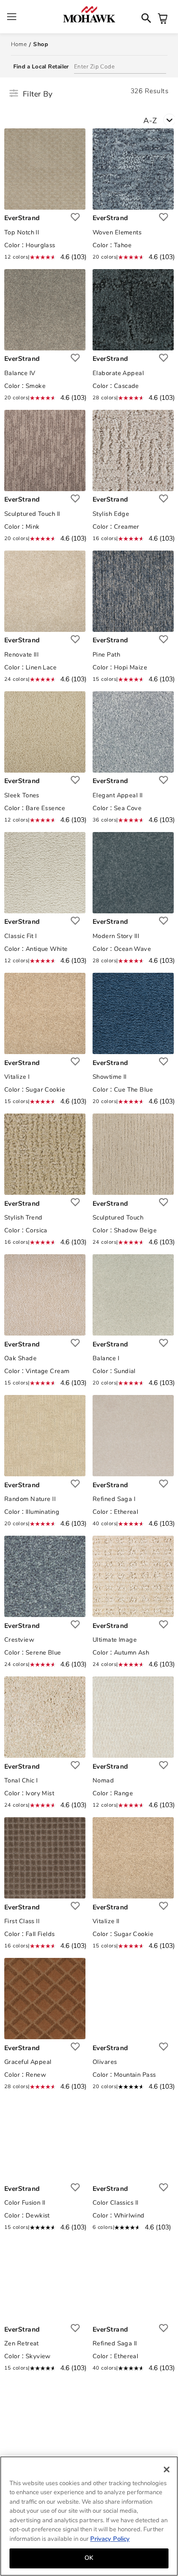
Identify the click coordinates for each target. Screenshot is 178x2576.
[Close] (167, 2469)
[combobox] (161, 120)
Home (19, 44)
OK (89, 2558)
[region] (89, 2516)
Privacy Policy (110, 2539)
